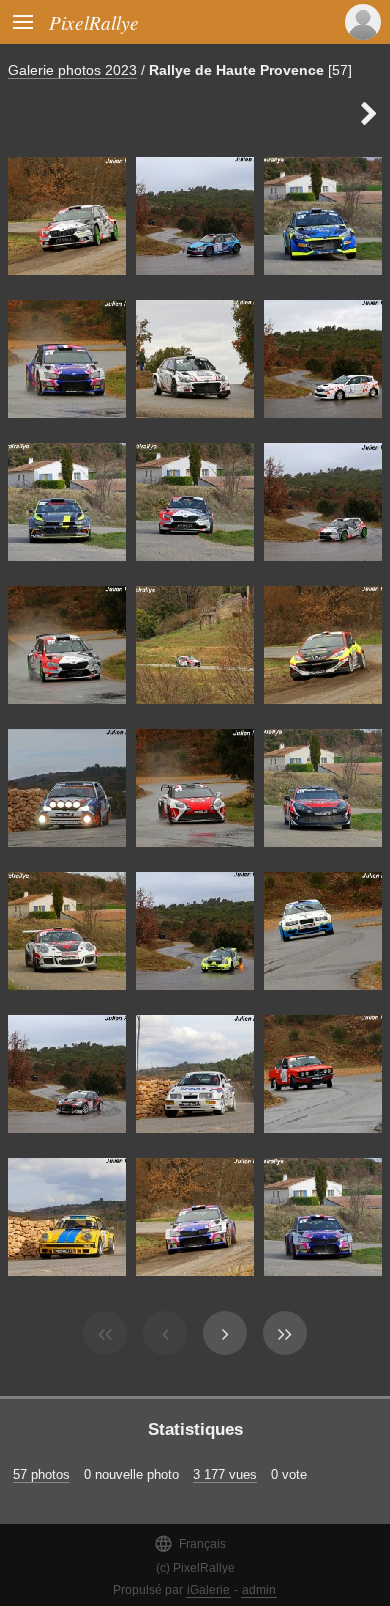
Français (190, 1543)
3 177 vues (225, 1474)
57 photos (41, 1474)
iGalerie (208, 1590)
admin (259, 1590)
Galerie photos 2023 (72, 70)
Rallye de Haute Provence (236, 70)
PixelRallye (94, 22)
